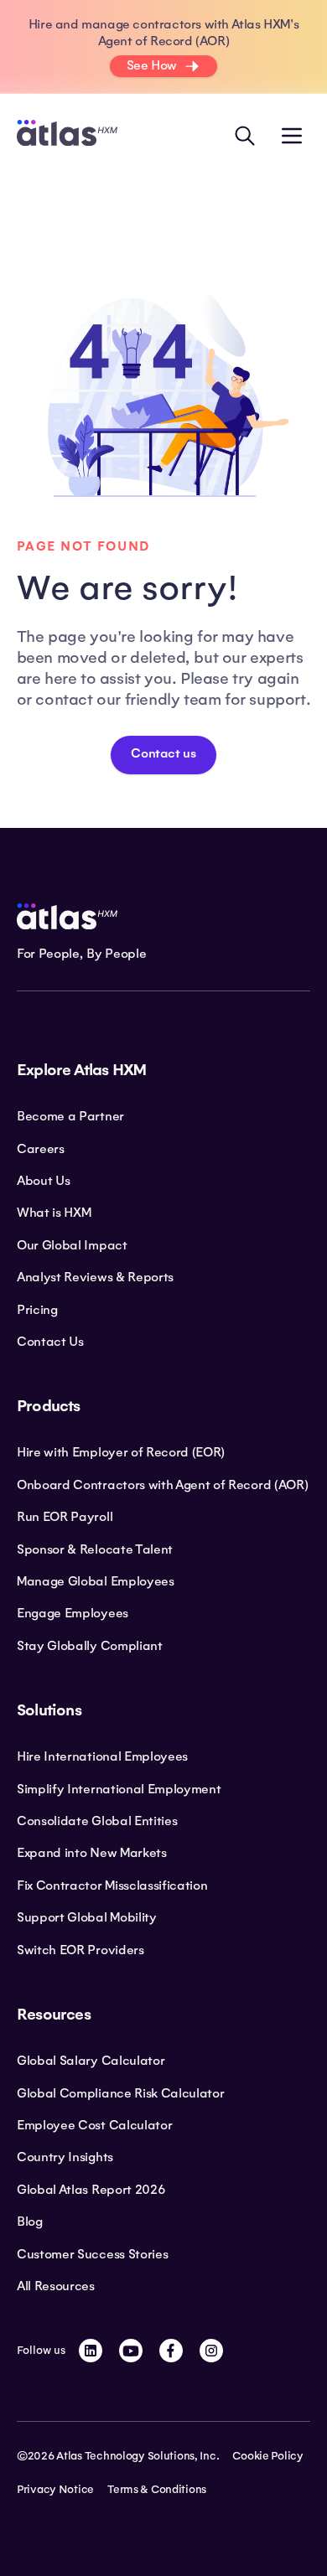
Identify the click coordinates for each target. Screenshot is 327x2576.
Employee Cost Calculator (94, 2125)
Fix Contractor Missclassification (112, 1885)
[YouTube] (131, 2351)
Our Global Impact (72, 1245)
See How (152, 65)
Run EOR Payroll (65, 1517)
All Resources (56, 2286)
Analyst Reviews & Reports (95, 1277)
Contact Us (50, 1342)
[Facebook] (171, 2351)
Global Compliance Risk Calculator (120, 2093)
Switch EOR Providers (80, 1950)
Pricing (37, 1310)
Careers (41, 1149)
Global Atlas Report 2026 (91, 2190)
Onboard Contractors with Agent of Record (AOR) (162, 1485)
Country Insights (65, 2157)
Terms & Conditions (157, 2490)
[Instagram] (211, 2351)
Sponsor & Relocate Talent (95, 1549)
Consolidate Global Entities (97, 1821)
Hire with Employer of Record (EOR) (121, 1452)
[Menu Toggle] (292, 136)
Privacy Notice (55, 2490)
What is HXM (54, 1213)
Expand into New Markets (92, 1853)
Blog (30, 2222)
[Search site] (245, 136)
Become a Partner (70, 1116)
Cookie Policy (267, 2456)
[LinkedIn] (91, 2351)
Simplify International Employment (119, 1789)
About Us (43, 1181)
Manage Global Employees (96, 1581)
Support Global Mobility (87, 1917)
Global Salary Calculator (91, 2061)
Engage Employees (73, 1613)
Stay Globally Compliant (90, 1646)
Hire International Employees (102, 1756)
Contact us (163, 754)
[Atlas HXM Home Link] (67, 135)
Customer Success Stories (92, 2254)
